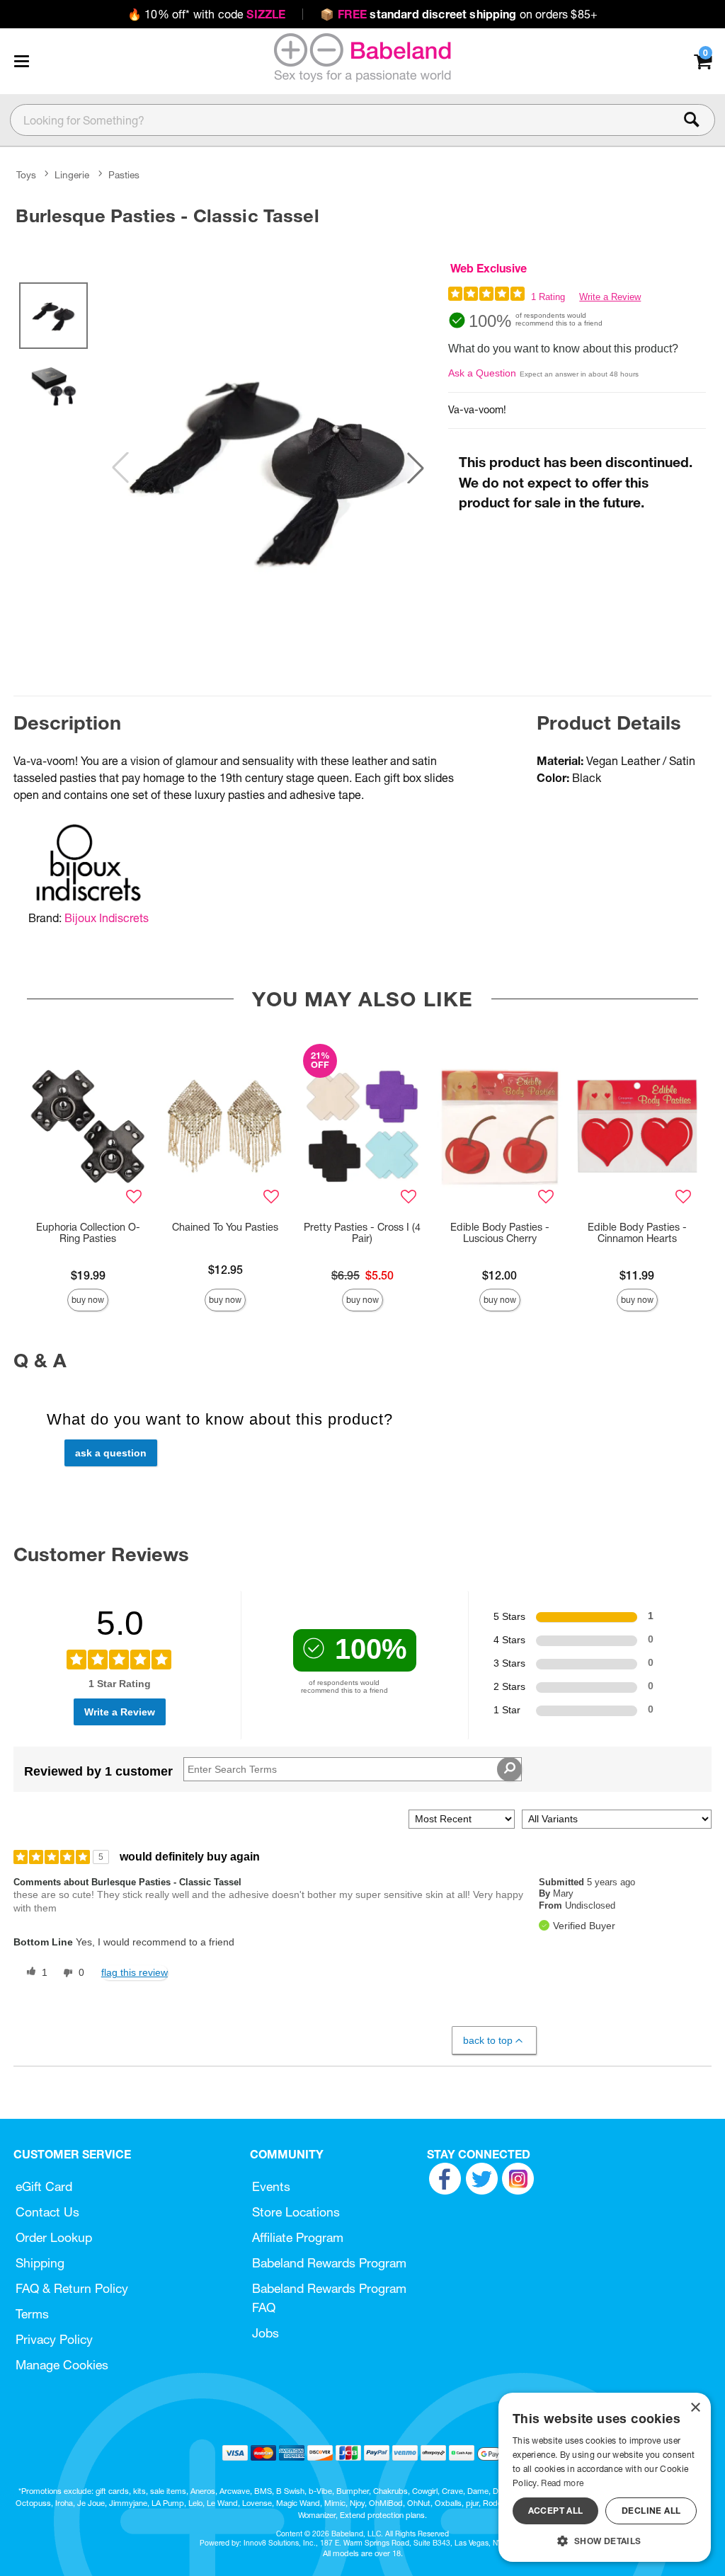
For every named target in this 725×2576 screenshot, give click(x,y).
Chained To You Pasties (225, 1227)
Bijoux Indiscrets (107, 918)
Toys (26, 175)
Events (271, 2186)
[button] (21, 61)
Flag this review (135, 1972)
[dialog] (605, 2477)
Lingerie (72, 175)
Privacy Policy (54, 2339)
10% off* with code (206, 14)
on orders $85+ (459, 14)
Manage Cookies (62, 2365)
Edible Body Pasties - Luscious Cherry (500, 1233)
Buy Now (88, 1300)
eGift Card (44, 2186)
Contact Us (47, 2212)
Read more (562, 2483)
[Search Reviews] (509, 1769)
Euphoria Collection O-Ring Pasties (88, 1233)
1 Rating (548, 297)
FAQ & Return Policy (72, 2288)
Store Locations (296, 2212)
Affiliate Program (298, 2237)
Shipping (40, 2263)
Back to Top (488, 2040)
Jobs (266, 2333)
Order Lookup (54, 2237)
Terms (32, 2314)
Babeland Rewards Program (329, 2263)
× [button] (695, 2408)
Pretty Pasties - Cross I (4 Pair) (362, 1233)
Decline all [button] (651, 2511)
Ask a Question (482, 373)
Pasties (124, 175)
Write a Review (610, 297)
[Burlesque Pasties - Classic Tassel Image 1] (268, 467)
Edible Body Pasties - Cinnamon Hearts (637, 1233)
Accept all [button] (556, 2511)
